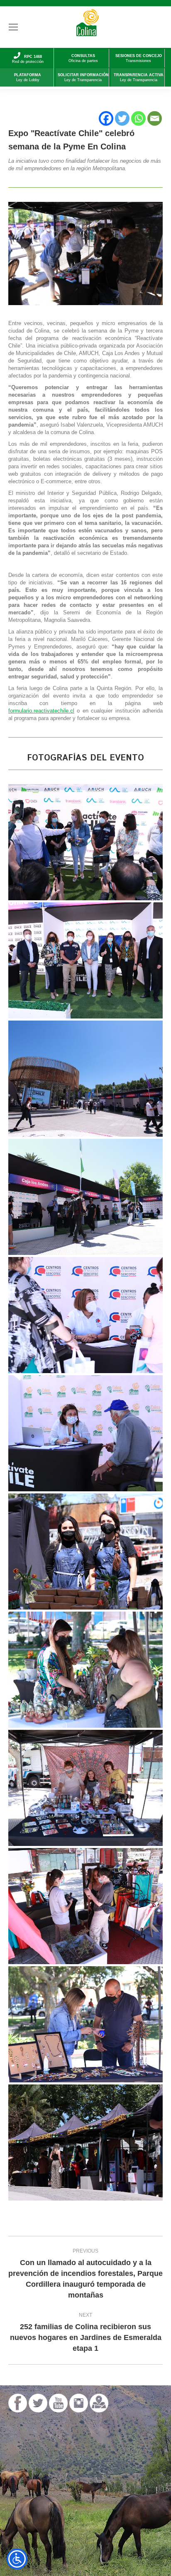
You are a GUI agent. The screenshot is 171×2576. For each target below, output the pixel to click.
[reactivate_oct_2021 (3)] (85, 1315)
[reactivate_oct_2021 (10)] (85, 2143)
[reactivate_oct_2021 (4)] (85, 1551)
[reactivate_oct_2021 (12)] (85, 842)
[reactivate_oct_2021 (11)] (85, 2024)
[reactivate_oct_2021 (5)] (85, 1670)
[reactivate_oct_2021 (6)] (85, 960)
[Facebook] (106, 118)
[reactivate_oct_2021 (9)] (85, 1906)
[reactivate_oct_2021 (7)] (85, 1197)
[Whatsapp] (138, 118)
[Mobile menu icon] (13, 27)
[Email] (155, 118)
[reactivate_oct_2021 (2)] (85, 1079)
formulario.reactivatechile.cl (41, 711)
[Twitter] (122, 118)
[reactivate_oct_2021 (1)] (85, 1433)
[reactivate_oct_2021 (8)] (85, 1788)
